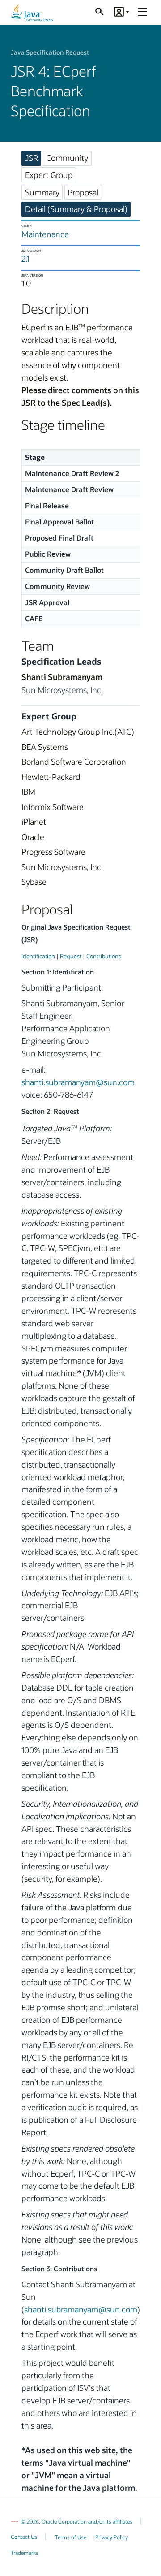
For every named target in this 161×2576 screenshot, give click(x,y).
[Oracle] (15, 2521)
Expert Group (49, 175)
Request (71, 956)
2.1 (25, 259)
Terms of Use (71, 2537)
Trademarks (25, 2553)
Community (67, 158)
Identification (38, 956)
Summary (42, 192)
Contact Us (24, 2537)
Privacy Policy (112, 2537)
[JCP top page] (32, 13)
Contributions (104, 956)
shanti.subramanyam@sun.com (78, 1082)
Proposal (83, 192)
